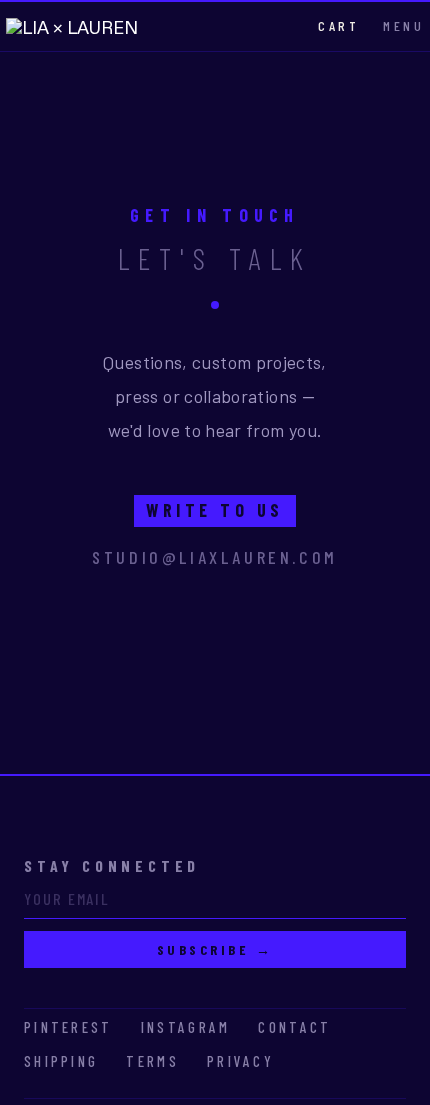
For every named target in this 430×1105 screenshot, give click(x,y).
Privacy (240, 1061)
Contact (294, 1027)
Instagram (186, 1027)
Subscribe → (215, 949)
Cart (338, 26)
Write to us (215, 510)
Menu (403, 26)
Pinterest (68, 1027)
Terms (152, 1061)
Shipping (61, 1061)
